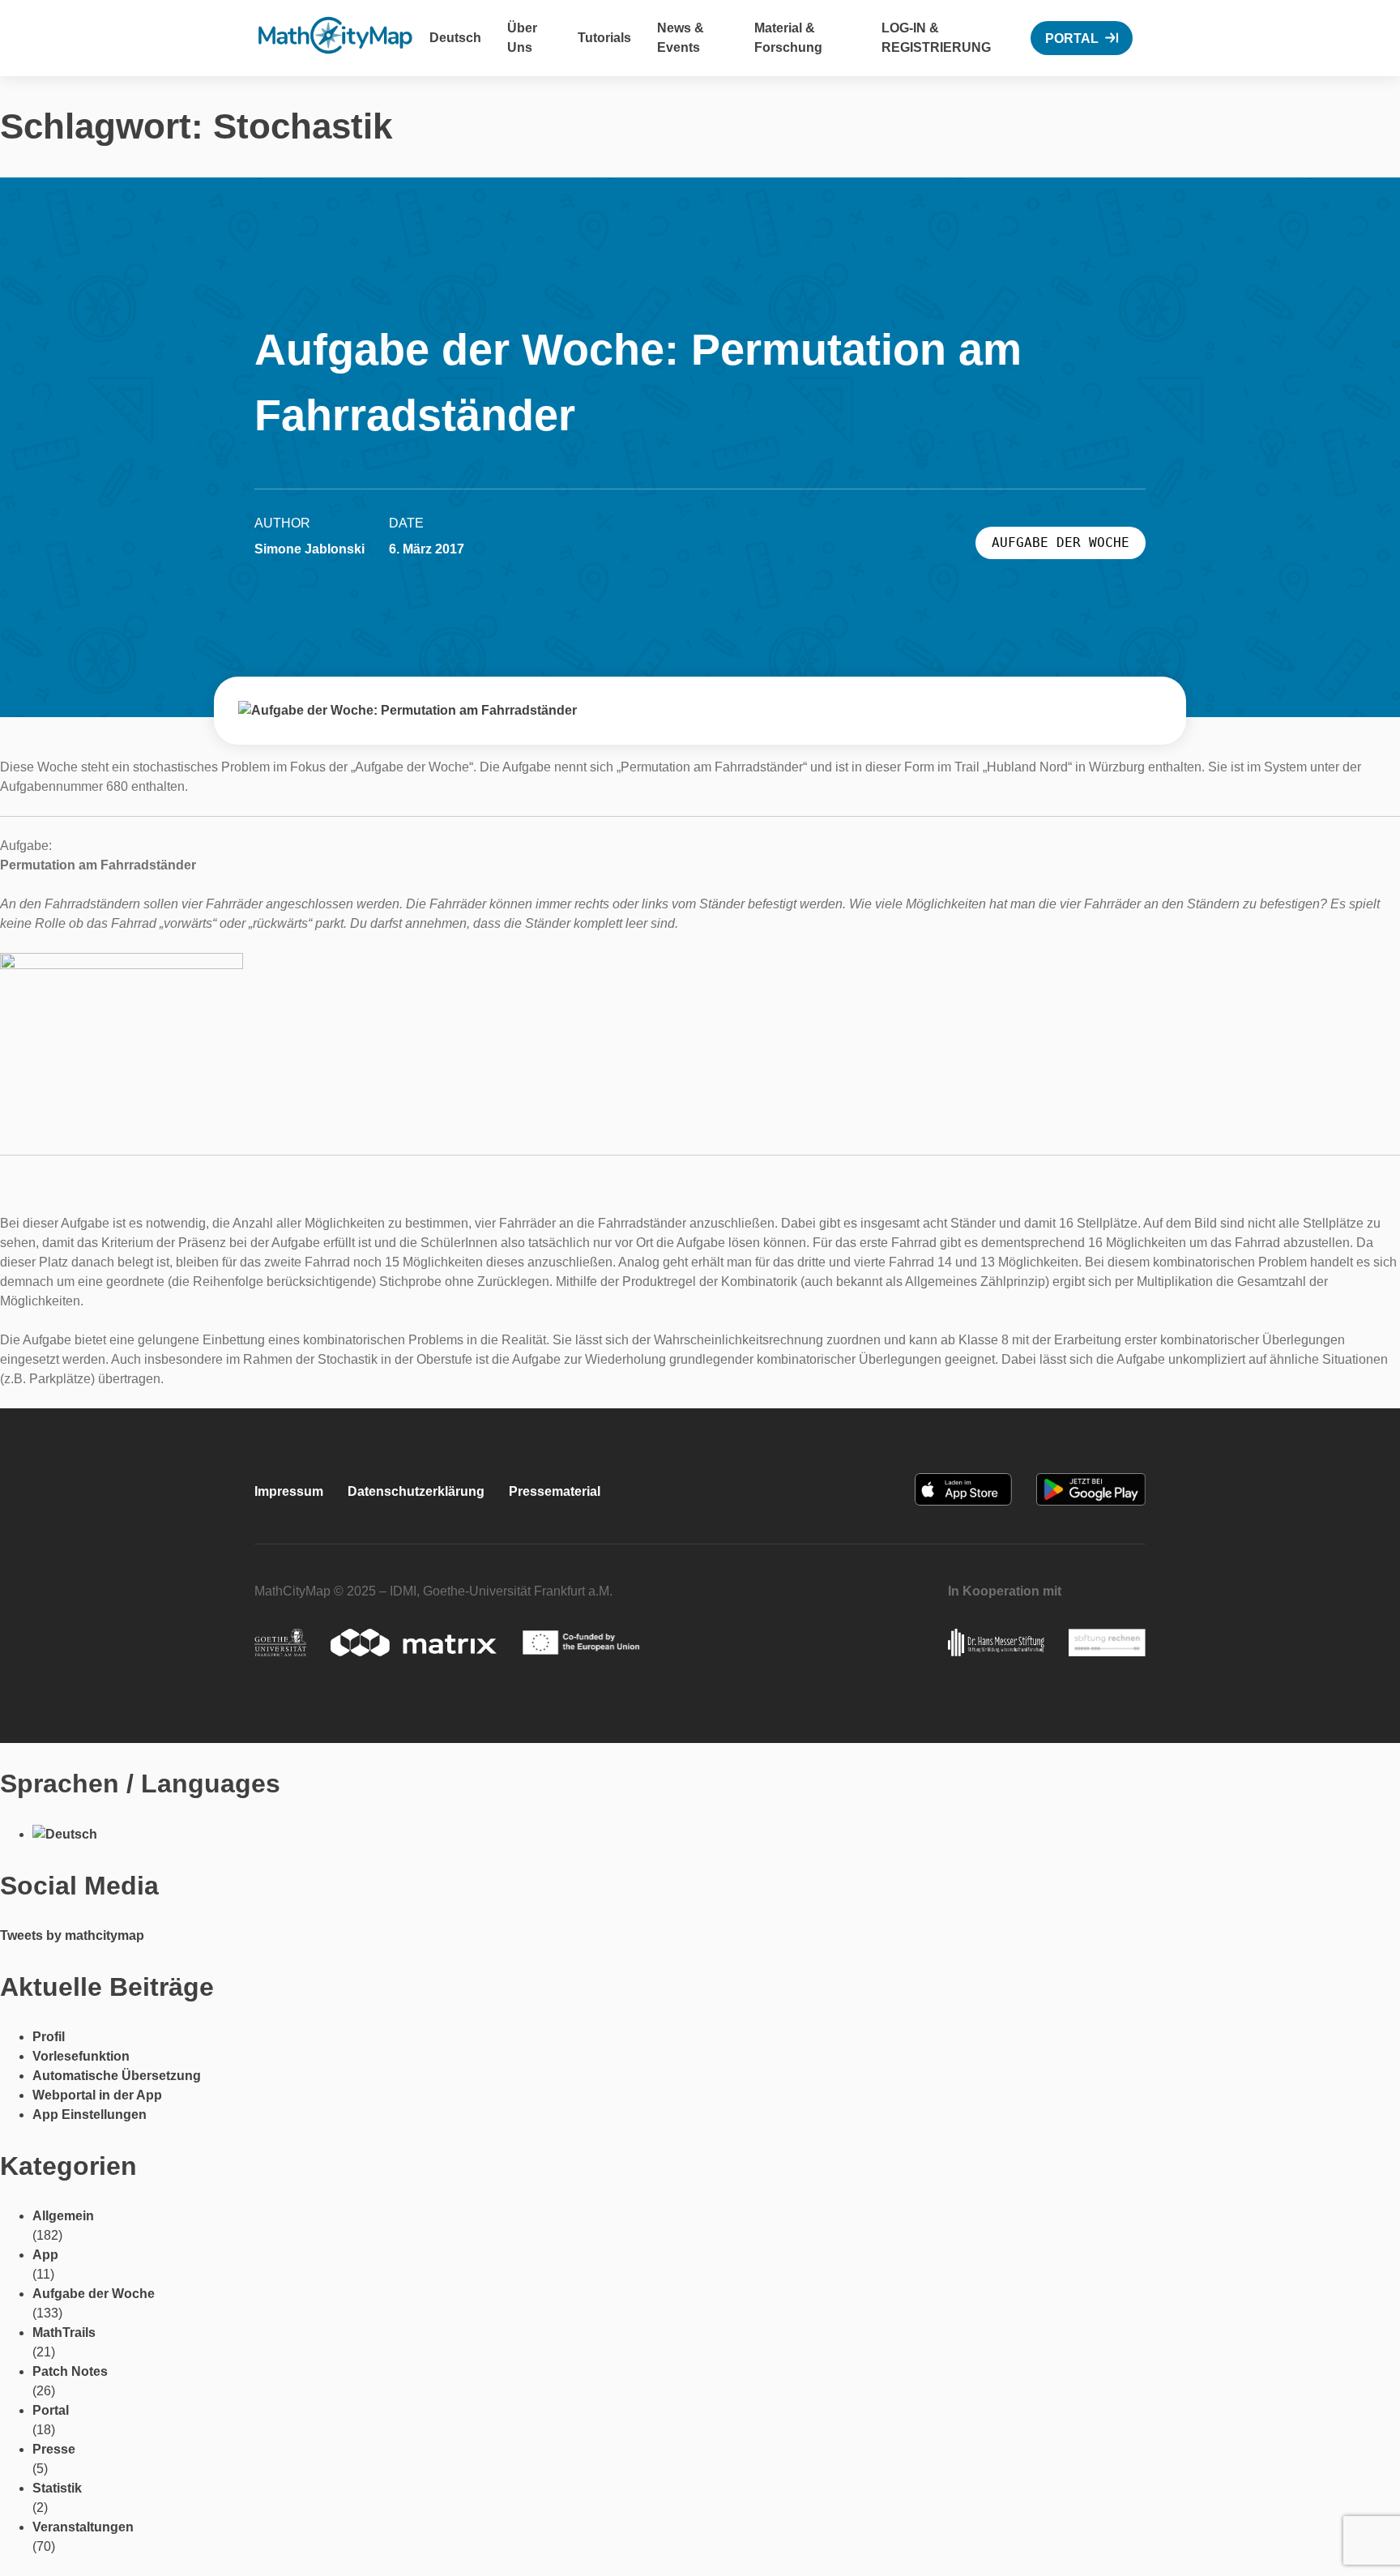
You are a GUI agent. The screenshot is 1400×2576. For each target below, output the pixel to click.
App (45, 2255)
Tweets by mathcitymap (72, 1935)
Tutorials (604, 38)
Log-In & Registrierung (936, 38)
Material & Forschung (788, 38)
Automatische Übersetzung (117, 2076)
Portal (1072, 38)
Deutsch (455, 38)
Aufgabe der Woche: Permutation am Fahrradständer (638, 382)
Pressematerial (555, 1491)
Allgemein (63, 2216)
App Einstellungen (90, 2115)
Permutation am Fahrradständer (98, 865)
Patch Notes (70, 2371)
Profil (49, 2037)
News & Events (681, 38)
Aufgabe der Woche (94, 2294)
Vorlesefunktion (81, 2056)
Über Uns (522, 38)
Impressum (289, 1491)
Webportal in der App (97, 2095)
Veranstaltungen (83, 2527)
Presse (54, 2449)
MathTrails (64, 2332)
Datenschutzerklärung (416, 1491)
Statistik (57, 2488)
